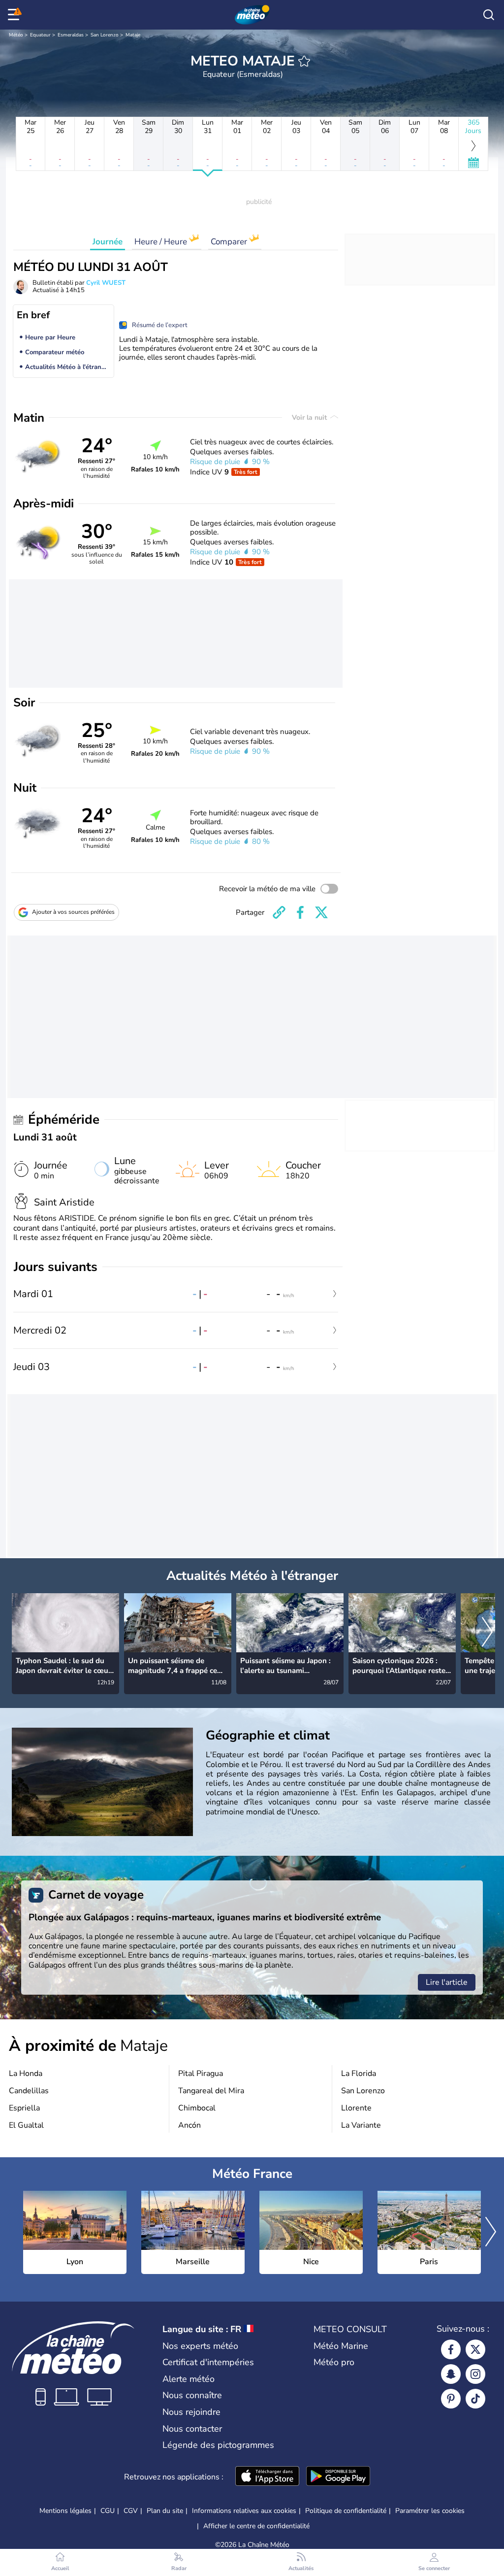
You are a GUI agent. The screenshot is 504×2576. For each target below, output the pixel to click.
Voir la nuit (310, 418)
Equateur (40, 35)
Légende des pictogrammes (218, 2445)
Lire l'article (447, 1982)
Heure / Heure (162, 242)
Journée (108, 242)
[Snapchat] (451, 2374)
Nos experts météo (200, 2346)
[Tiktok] (475, 2399)
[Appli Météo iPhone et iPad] (267, 2477)
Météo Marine (341, 2346)
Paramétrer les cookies (430, 2511)
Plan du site (165, 2511)
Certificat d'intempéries (208, 2362)
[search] (489, 15)
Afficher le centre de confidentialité (256, 2526)
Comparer (230, 242)
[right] (487, 1633)
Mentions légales (65, 2511)
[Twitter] (475, 2349)
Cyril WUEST (106, 283)
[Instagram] (475, 2374)
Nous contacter (192, 2429)
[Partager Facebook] (300, 912)
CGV (131, 2511)
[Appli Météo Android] (338, 2477)
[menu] (15, 15)
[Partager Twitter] (321, 912)
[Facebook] (451, 2349)
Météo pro (334, 2362)
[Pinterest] (451, 2399)
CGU (108, 2511)
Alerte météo (189, 2379)
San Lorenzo (105, 35)
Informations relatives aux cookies (244, 2511)
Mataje (133, 35)
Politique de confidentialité (346, 2511)
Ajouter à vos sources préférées (73, 912)
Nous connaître (192, 2395)
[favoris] (304, 61)
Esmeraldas (71, 35)
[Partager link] (279, 912)
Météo (16, 35)
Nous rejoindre (191, 2412)
